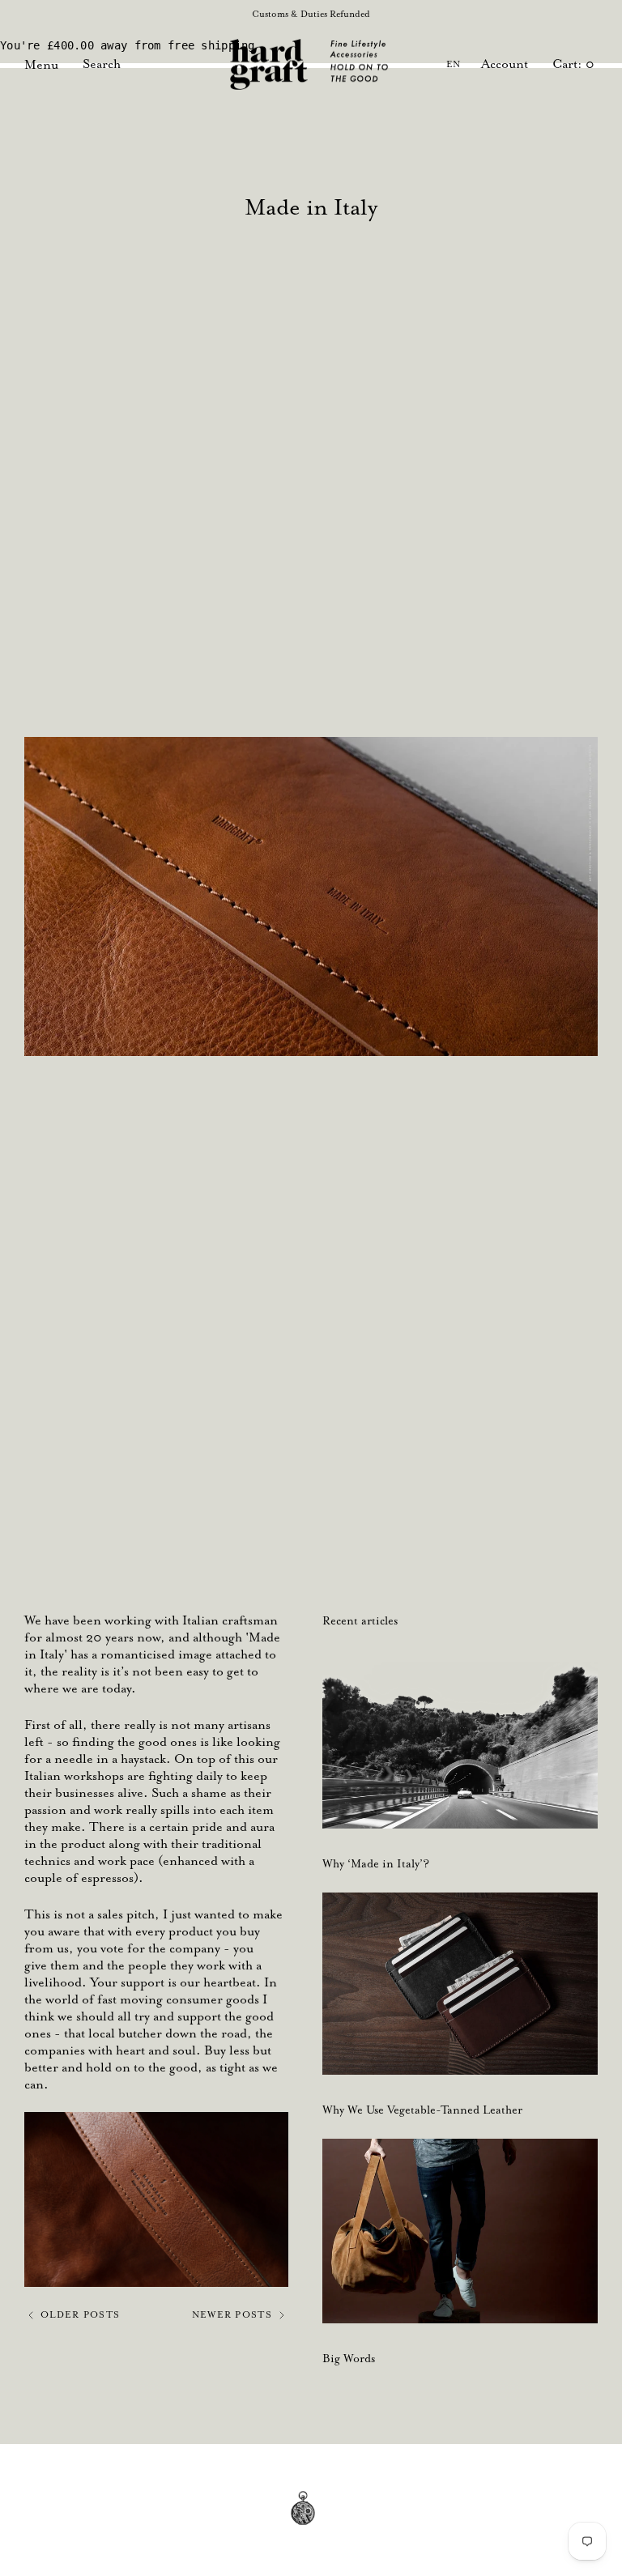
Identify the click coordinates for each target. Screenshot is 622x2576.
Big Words (349, 2358)
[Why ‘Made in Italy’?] (460, 1745)
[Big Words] (460, 2231)
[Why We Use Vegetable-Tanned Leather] (460, 1984)
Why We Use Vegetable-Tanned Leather (422, 2110)
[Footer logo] (311, 2520)
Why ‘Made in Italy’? (376, 1863)
